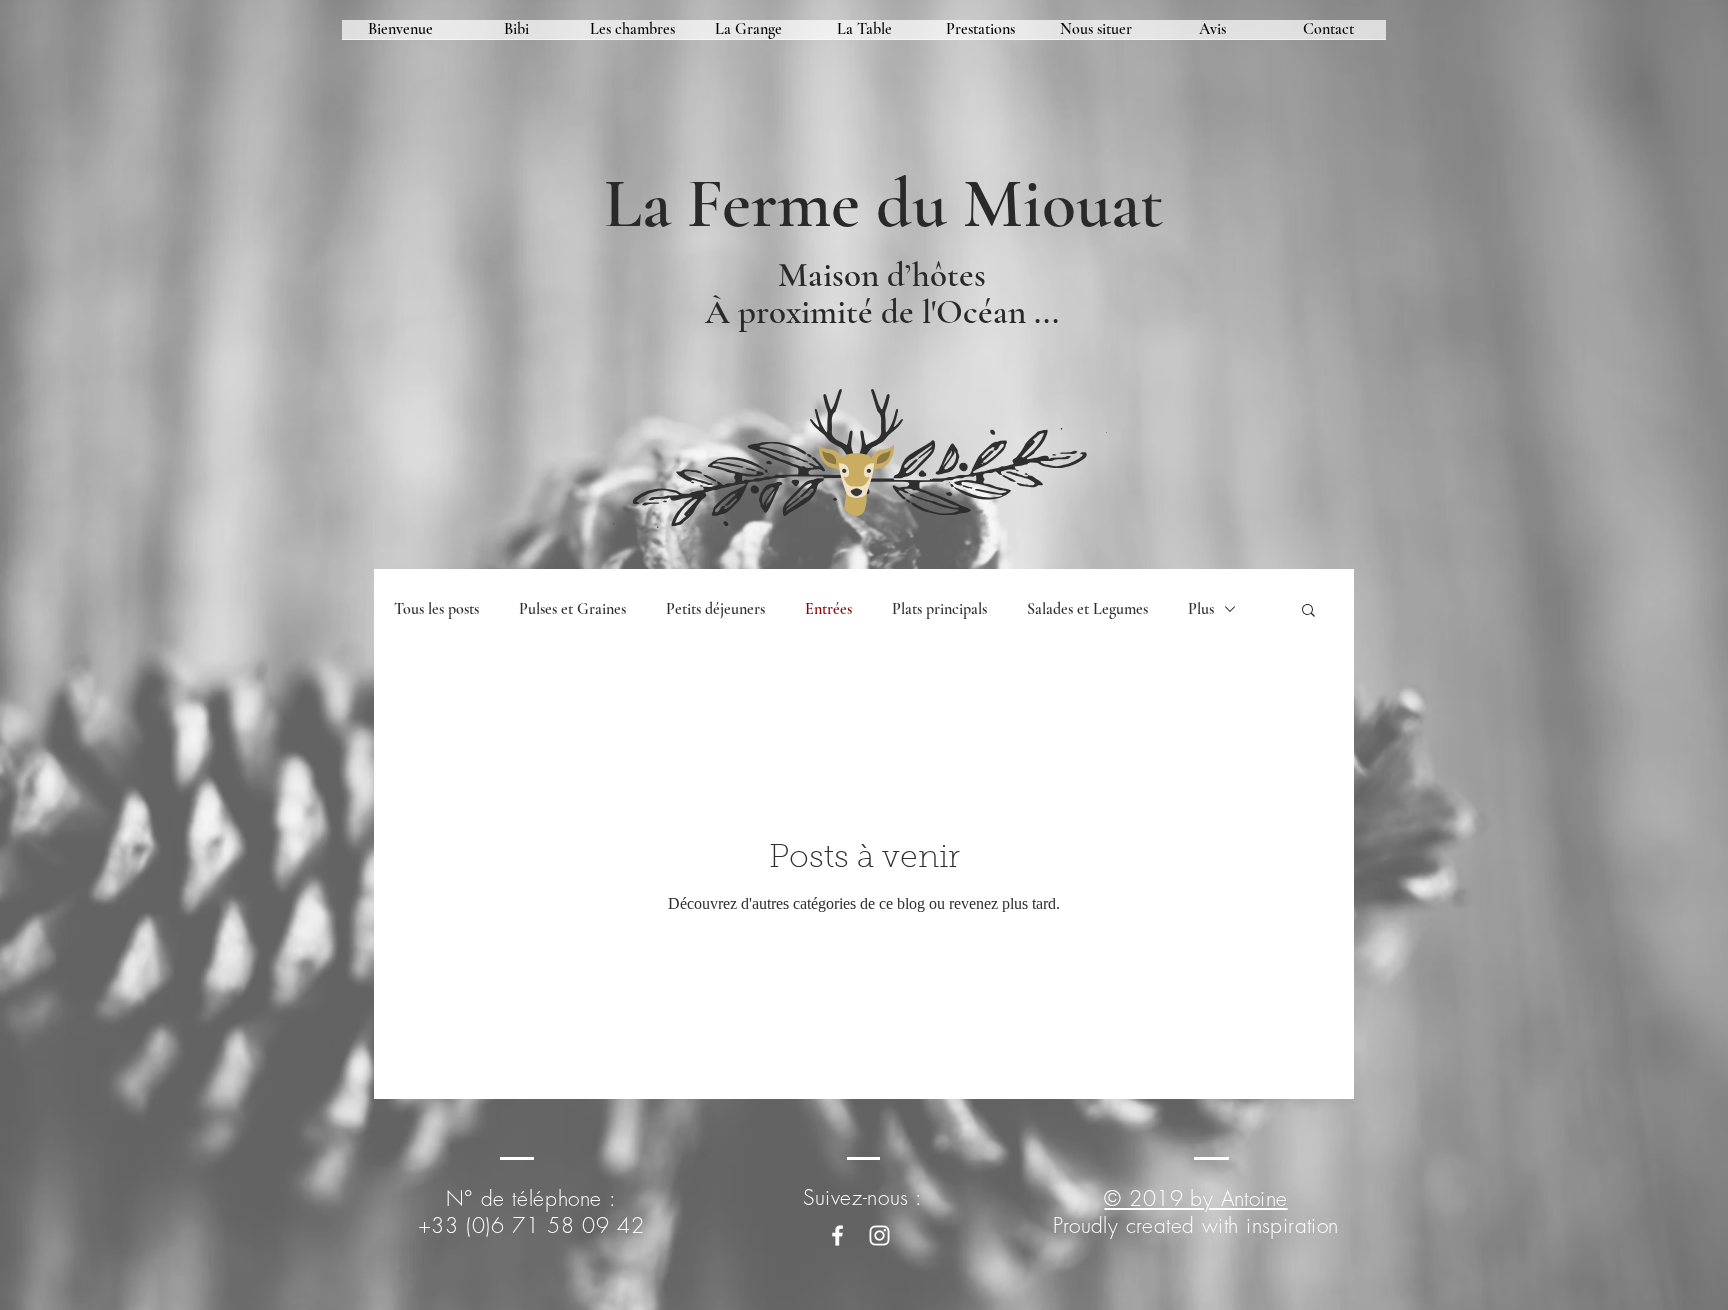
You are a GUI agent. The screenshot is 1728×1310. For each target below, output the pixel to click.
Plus (1201, 609)
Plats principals (939, 609)
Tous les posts (436, 609)
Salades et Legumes (1087, 609)
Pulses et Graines (572, 609)
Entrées (828, 609)
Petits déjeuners (715, 609)
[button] (1308, 611)
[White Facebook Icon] (837, 1235)
